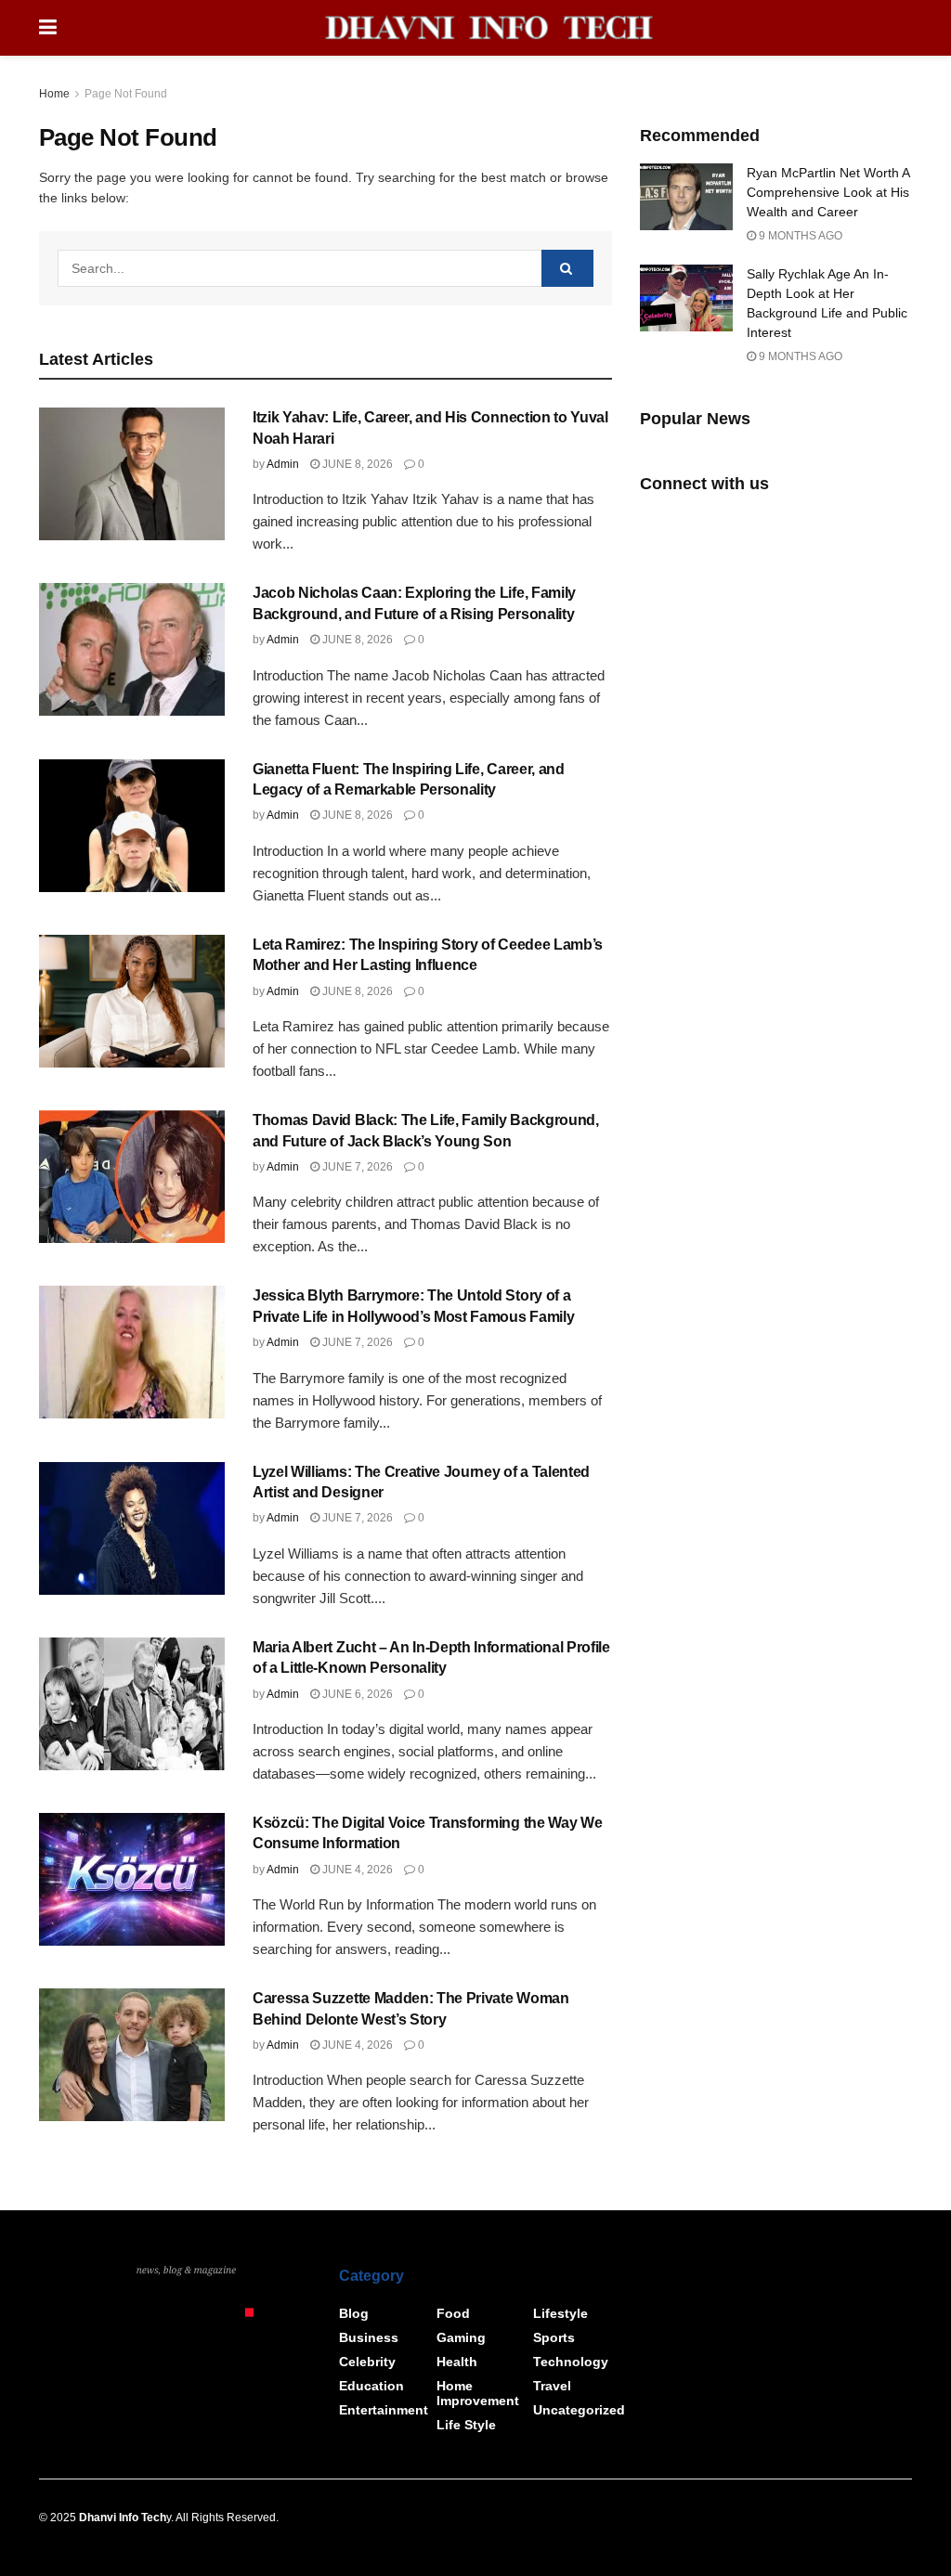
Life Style (466, 2425)
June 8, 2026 (356, 464)
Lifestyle (560, 2313)
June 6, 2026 (356, 1694)
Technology (571, 2362)
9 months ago (799, 236)
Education (371, 2386)
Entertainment (384, 2410)
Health (457, 2362)
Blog (354, 2313)
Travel (552, 2386)
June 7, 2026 (356, 1167)
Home (54, 94)
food (453, 2313)
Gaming (461, 2337)
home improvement (478, 2393)
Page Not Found (126, 94)
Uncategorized (579, 2410)
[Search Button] (567, 268)
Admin (283, 464)
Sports (554, 2337)
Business (369, 2337)
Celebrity (367, 2362)
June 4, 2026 (356, 1870)
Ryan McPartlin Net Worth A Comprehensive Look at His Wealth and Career (828, 192)
